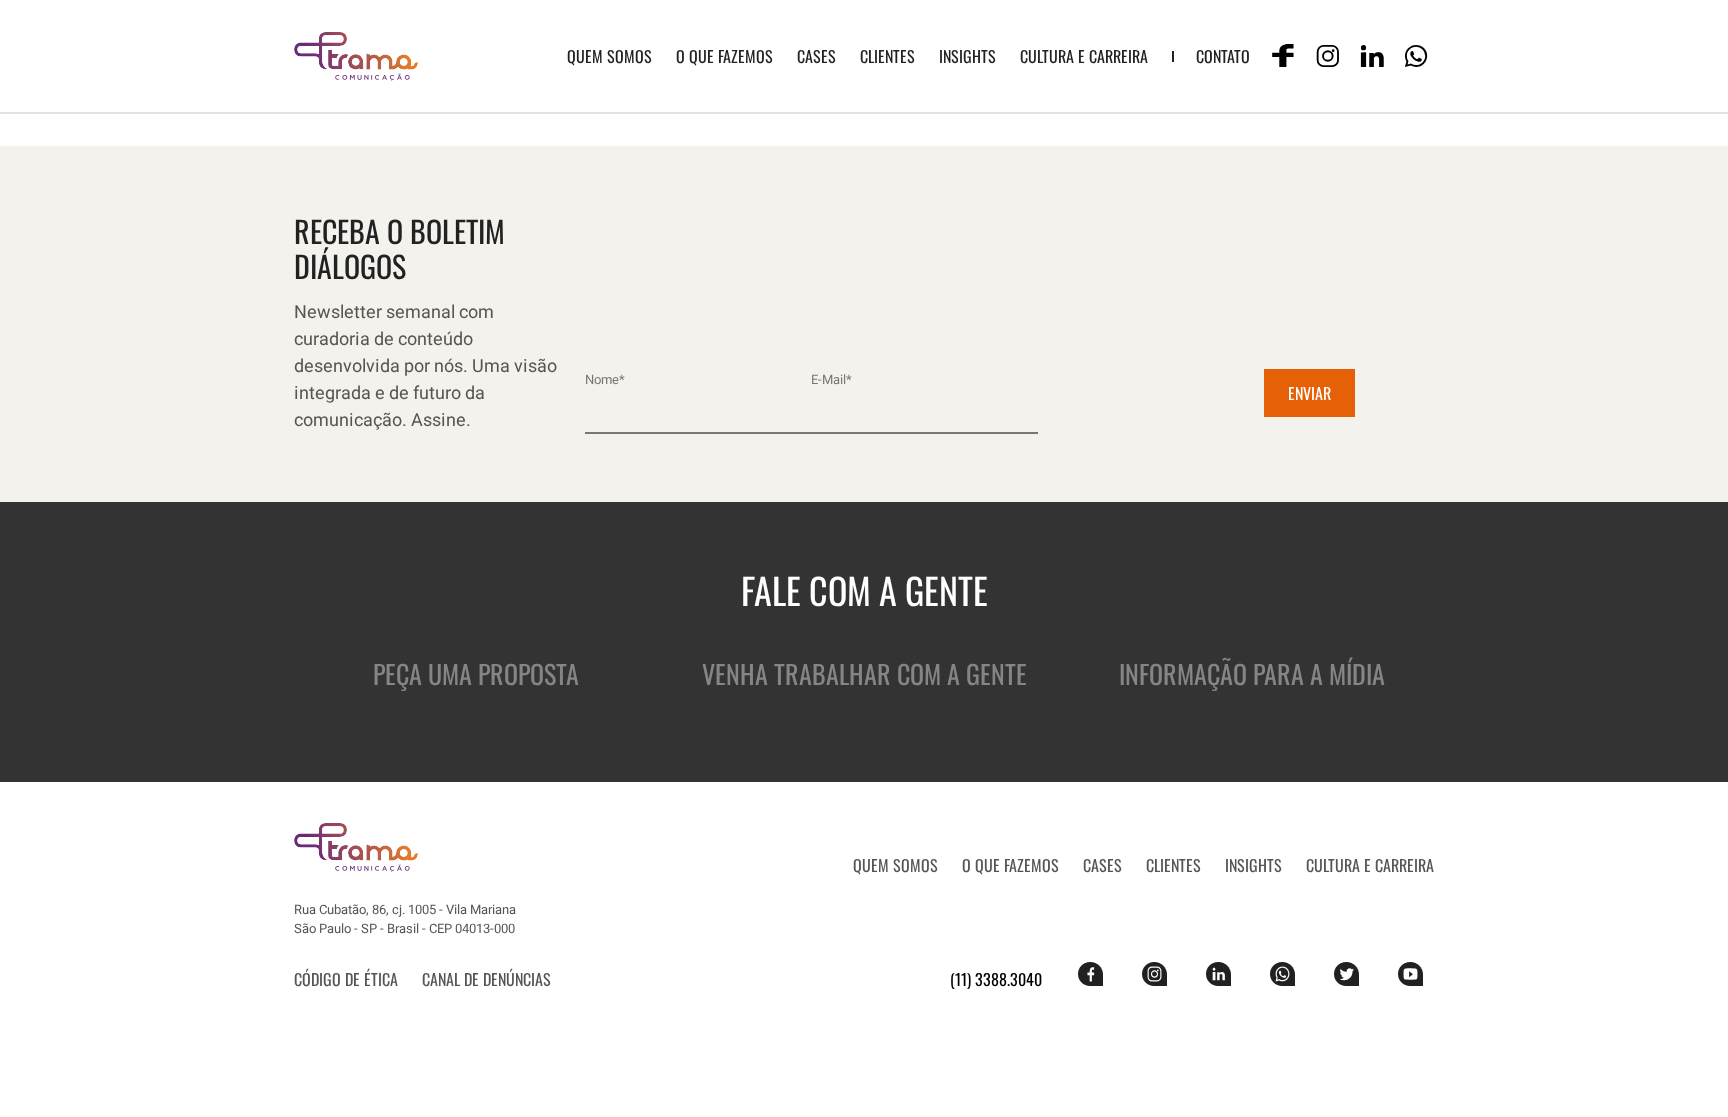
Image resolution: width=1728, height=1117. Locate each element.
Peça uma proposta (476, 673)
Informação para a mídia (1252, 673)
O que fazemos (724, 56)
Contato (1223, 56)
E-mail (831, 379)
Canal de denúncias (486, 979)
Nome (605, 379)
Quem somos (609, 56)
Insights (967, 56)
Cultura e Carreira (1084, 56)
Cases (816, 56)
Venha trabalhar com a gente (864, 673)
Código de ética (346, 979)
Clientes (887, 56)
